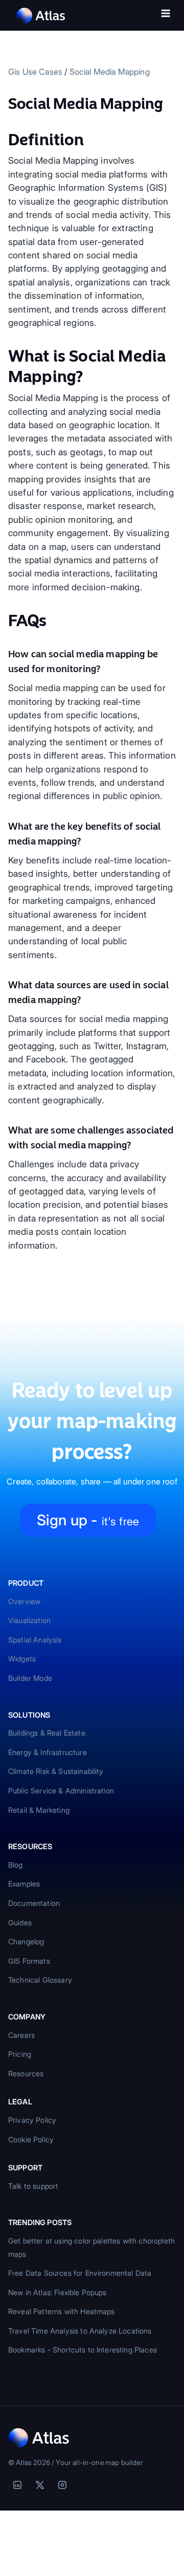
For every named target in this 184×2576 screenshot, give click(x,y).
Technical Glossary (40, 1980)
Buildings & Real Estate (47, 1733)
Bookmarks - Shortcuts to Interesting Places (83, 2350)
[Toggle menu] (166, 15)
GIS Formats (29, 1961)
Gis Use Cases (35, 72)
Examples (24, 1884)
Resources (26, 2073)
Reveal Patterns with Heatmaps (62, 2311)
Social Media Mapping (110, 72)
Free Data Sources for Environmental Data (80, 2273)
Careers (21, 2035)
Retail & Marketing (39, 1810)
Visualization (29, 1620)
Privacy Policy (32, 2120)
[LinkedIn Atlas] (17, 2485)
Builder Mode (30, 1678)
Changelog (26, 1941)
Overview (24, 1601)
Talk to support (33, 2186)
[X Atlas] (40, 2485)
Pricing (20, 2054)
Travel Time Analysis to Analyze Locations (80, 2331)
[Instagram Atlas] (62, 2485)
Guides (20, 1923)
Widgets (22, 1659)
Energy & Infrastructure (48, 1752)
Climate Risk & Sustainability (56, 1771)
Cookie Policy (31, 2139)
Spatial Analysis (35, 1640)
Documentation (34, 1903)
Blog (16, 1865)
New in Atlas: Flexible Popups (57, 2292)
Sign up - (88, 1520)
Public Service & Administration (61, 1791)
